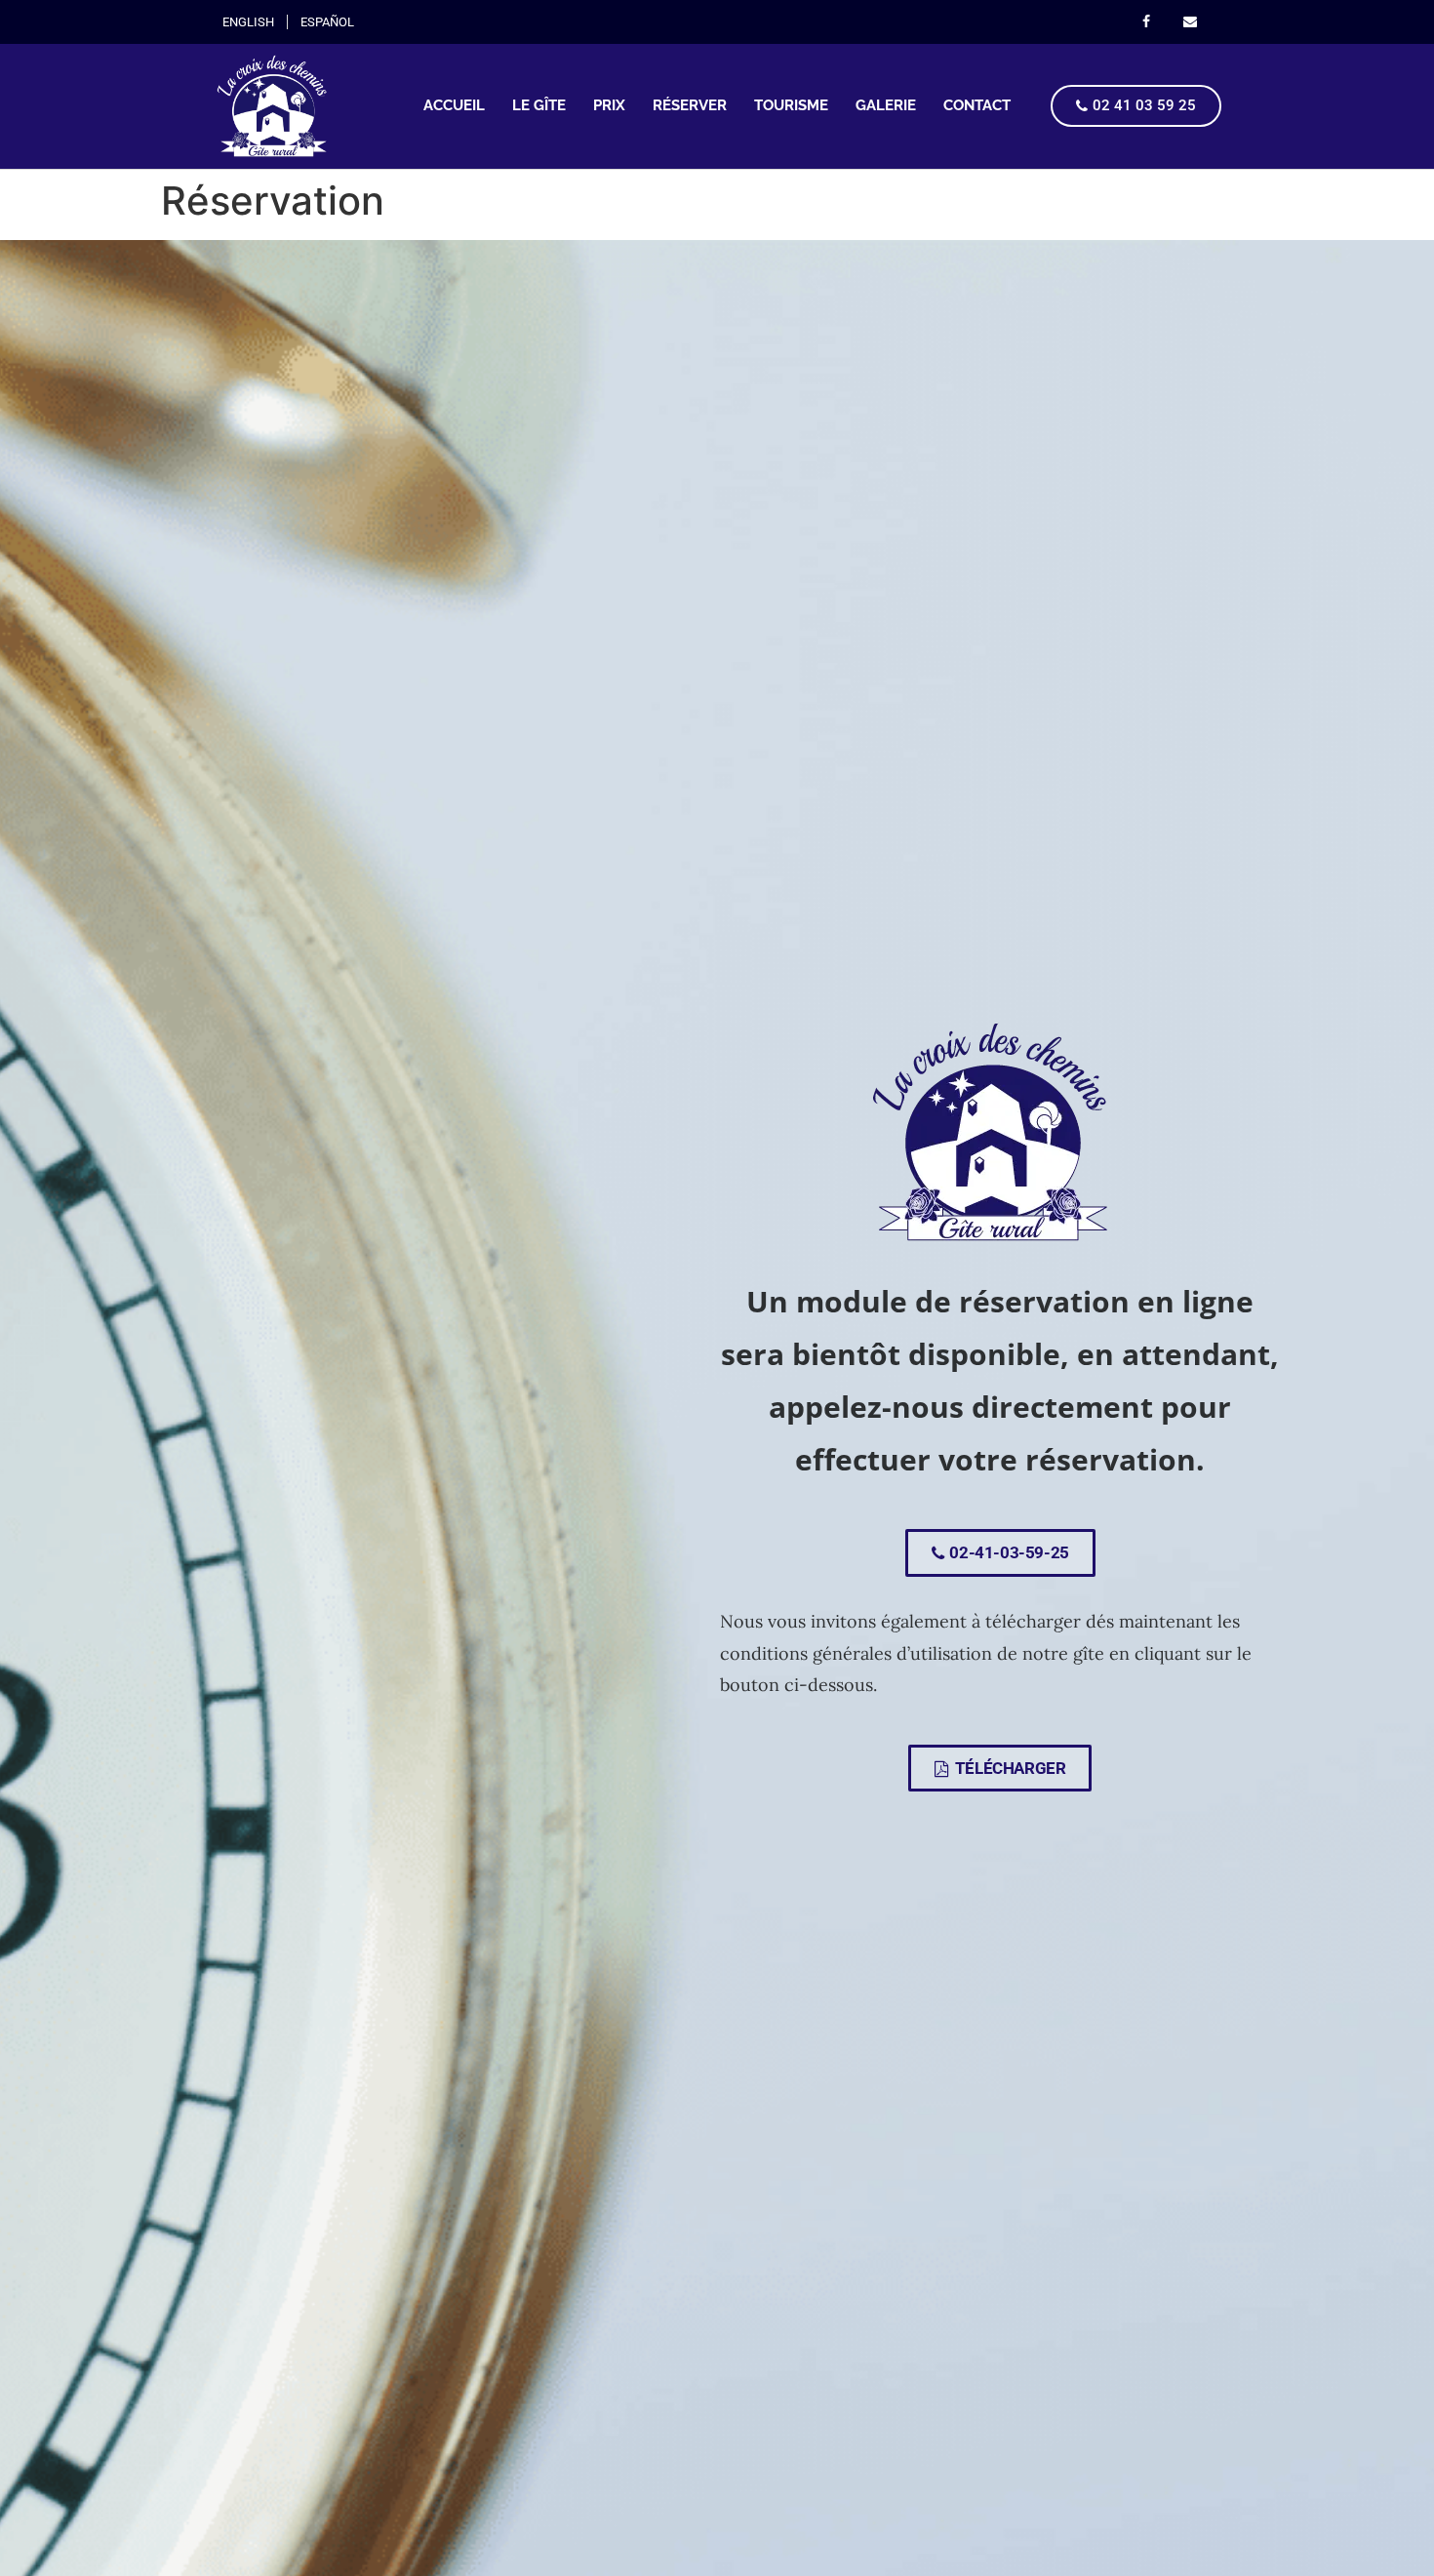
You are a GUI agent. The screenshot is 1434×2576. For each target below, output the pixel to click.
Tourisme (791, 105)
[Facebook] (1146, 22)
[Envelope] (1190, 22)
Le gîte (539, 105)
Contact (977, 105)
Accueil (454, 105)
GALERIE (886, 105)
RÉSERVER (690, 105)
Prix (609, 105)
